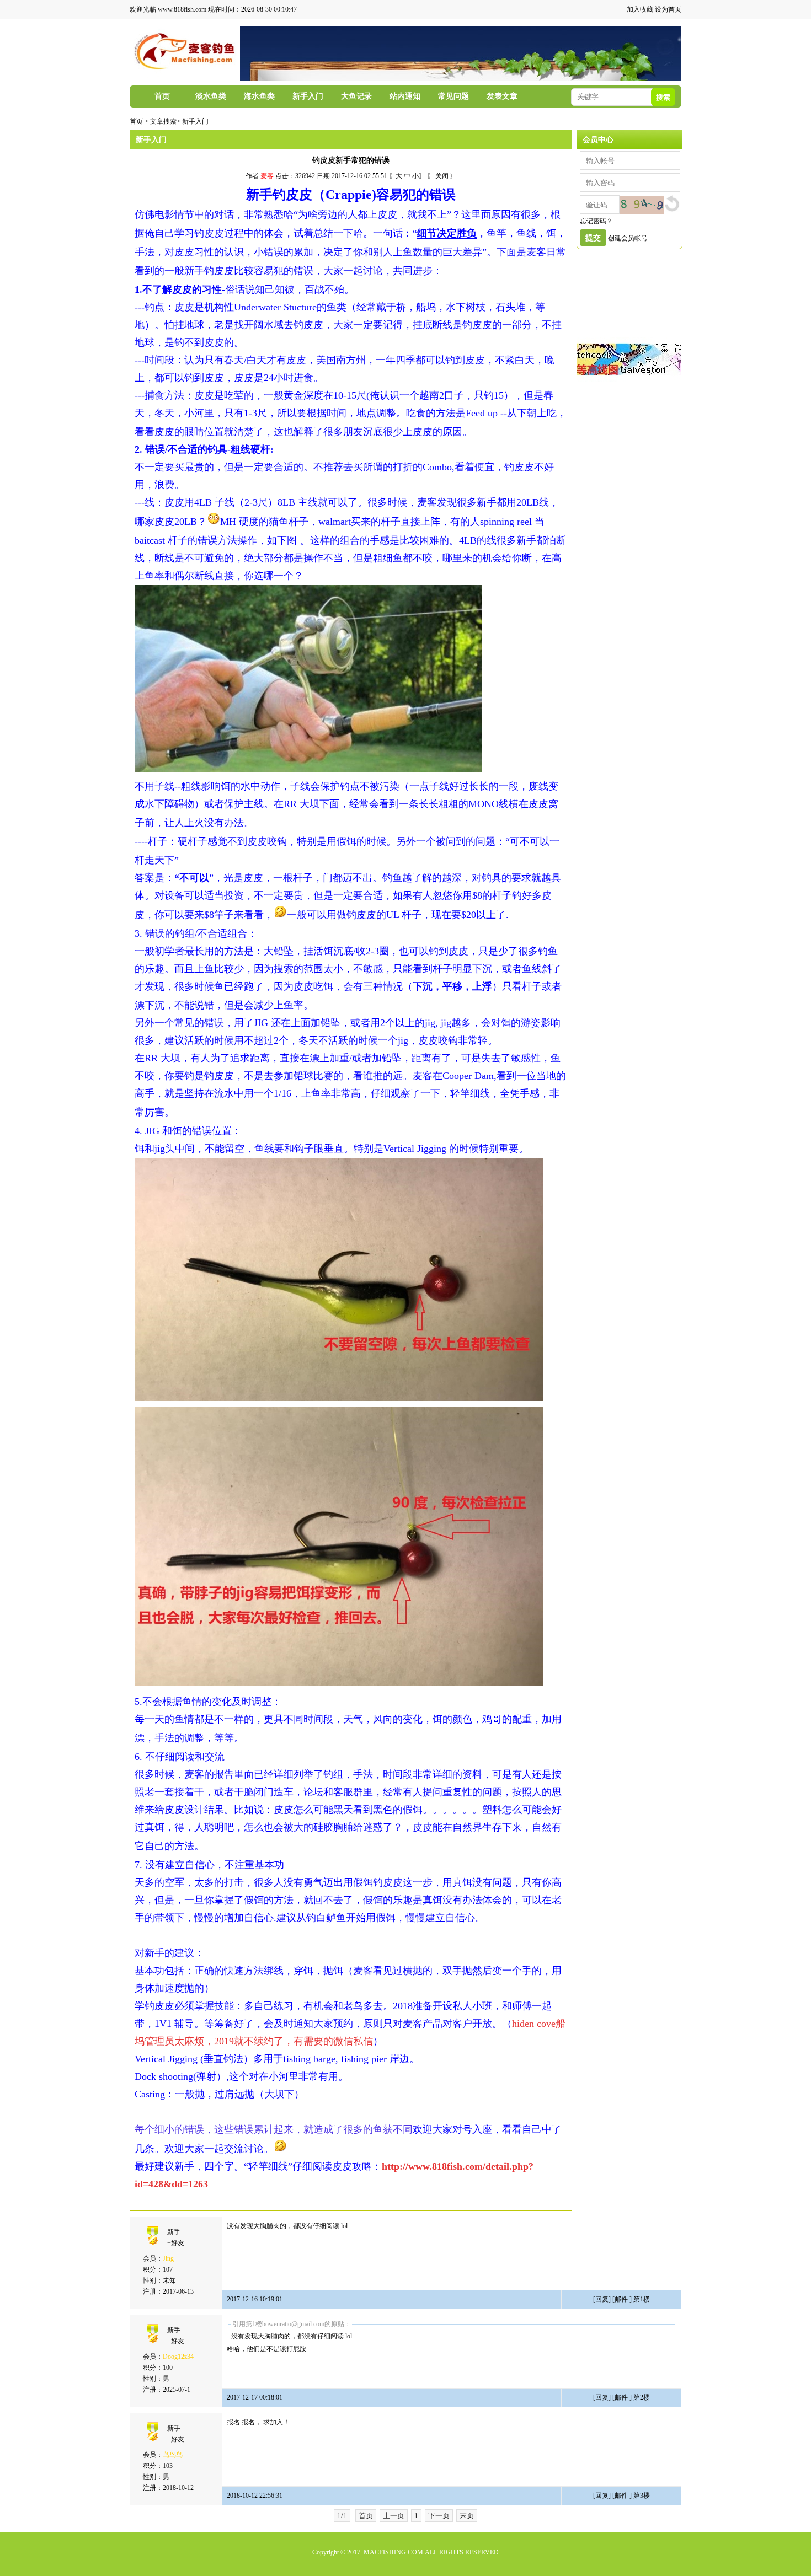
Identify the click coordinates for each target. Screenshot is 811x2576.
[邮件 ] (622, 2299)
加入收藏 (640, 9)
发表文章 (502, 96)
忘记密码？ (596, 221)
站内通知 (405, 96)
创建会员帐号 (628, 238)
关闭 (442, 176)
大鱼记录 (356, 96)
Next (662, 53)
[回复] (603, 2299)
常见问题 (453, 96)
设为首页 (668, 9)
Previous (259, 53)
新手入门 (308, 96)
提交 (593, 238)
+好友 (176, 2243)
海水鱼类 (259, 96)
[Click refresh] (642, 205)
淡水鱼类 (211, 96)
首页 (162, 96)
